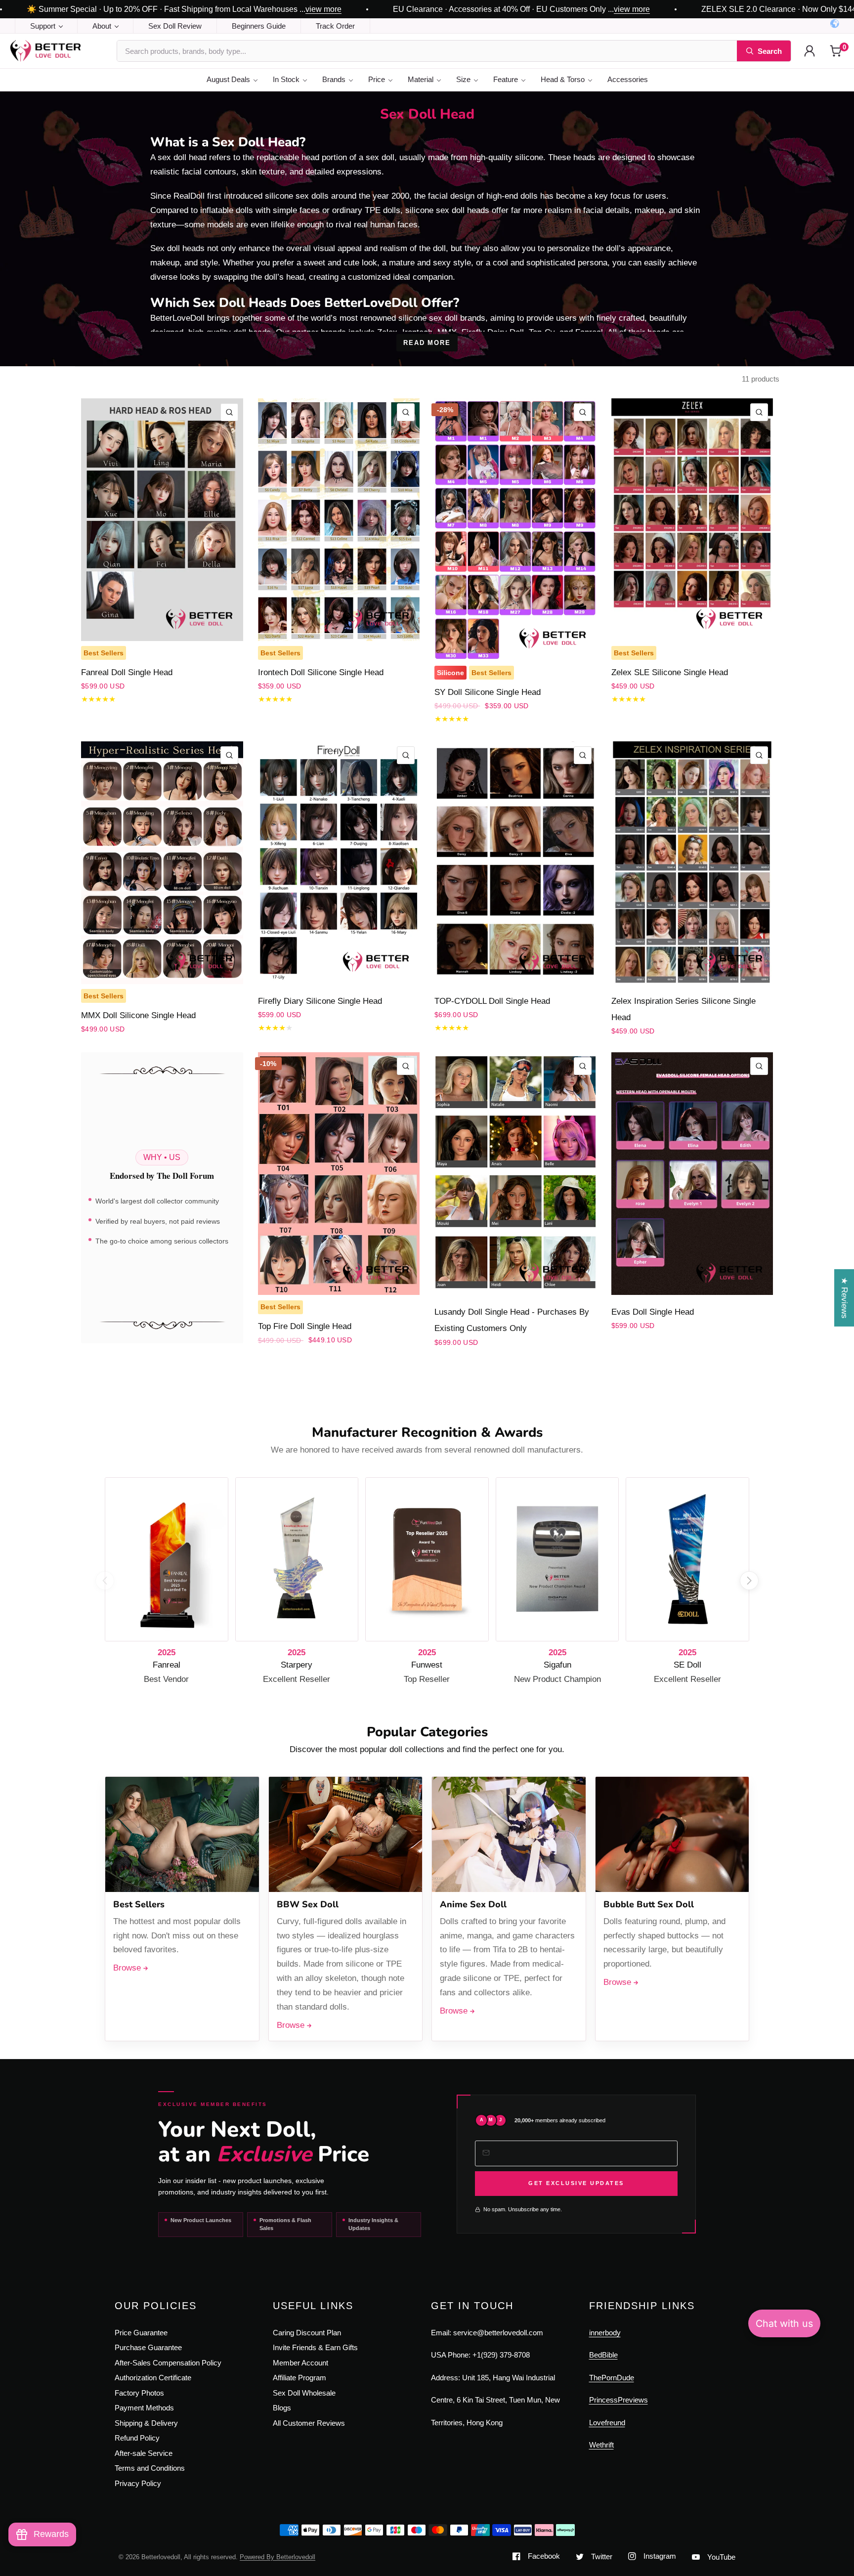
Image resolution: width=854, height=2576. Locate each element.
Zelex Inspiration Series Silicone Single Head (683, 1009)
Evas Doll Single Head (653, 1312)
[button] (749, 1581)
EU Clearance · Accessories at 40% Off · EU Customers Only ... (521, 9)
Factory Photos (139, 2393)
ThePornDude (612, 2378)
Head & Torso (563, 79)
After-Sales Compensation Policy (168, 2363)
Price (377, 79)
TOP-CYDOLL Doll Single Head (492, 1001)
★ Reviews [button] (844, 1298)
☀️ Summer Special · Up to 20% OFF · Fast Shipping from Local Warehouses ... (184, 9)
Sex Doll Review (175, 26)
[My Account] (810, 51)
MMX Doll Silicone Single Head (138, 1015)
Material (421, 79)
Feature (506, 79)
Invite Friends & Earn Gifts (315, 2347)
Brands (334, 79)
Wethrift (601, 2445)
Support (43, 26)
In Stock (286, 79)
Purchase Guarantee (148, 2347)
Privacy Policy (138, 2483)
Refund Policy (137, 2438)
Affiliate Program (299, 2378)
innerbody (605, 2333)
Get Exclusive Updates (576, 2183)
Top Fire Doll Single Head (305, 1326)
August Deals (228, 79)
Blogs (282, 2408)
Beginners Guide (259, 26)
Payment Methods (144, 2408)
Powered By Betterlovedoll (278, 2557)
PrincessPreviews (619, 2400)
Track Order (335, 26)
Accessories (628, 79)
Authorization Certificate (153, 2378)
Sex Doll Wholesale (304, 2393)
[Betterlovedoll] (58, 51)
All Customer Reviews (309, 2423)
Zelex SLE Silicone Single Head (670, 672)
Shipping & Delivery (146, 2423)
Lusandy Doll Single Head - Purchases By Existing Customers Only (512, 1320)
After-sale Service (144, 2453)
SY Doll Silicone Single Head (488, 692)
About (102, 26)
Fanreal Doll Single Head (127, 672)
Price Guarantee (141, 2333)
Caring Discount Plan (307, 2333)
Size (463, 79)
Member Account (300, 2363)
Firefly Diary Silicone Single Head (320, 1001)
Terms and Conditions (150, 2468)
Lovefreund (607, 2423)
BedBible (603, 2355)
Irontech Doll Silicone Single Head (321, 672)
